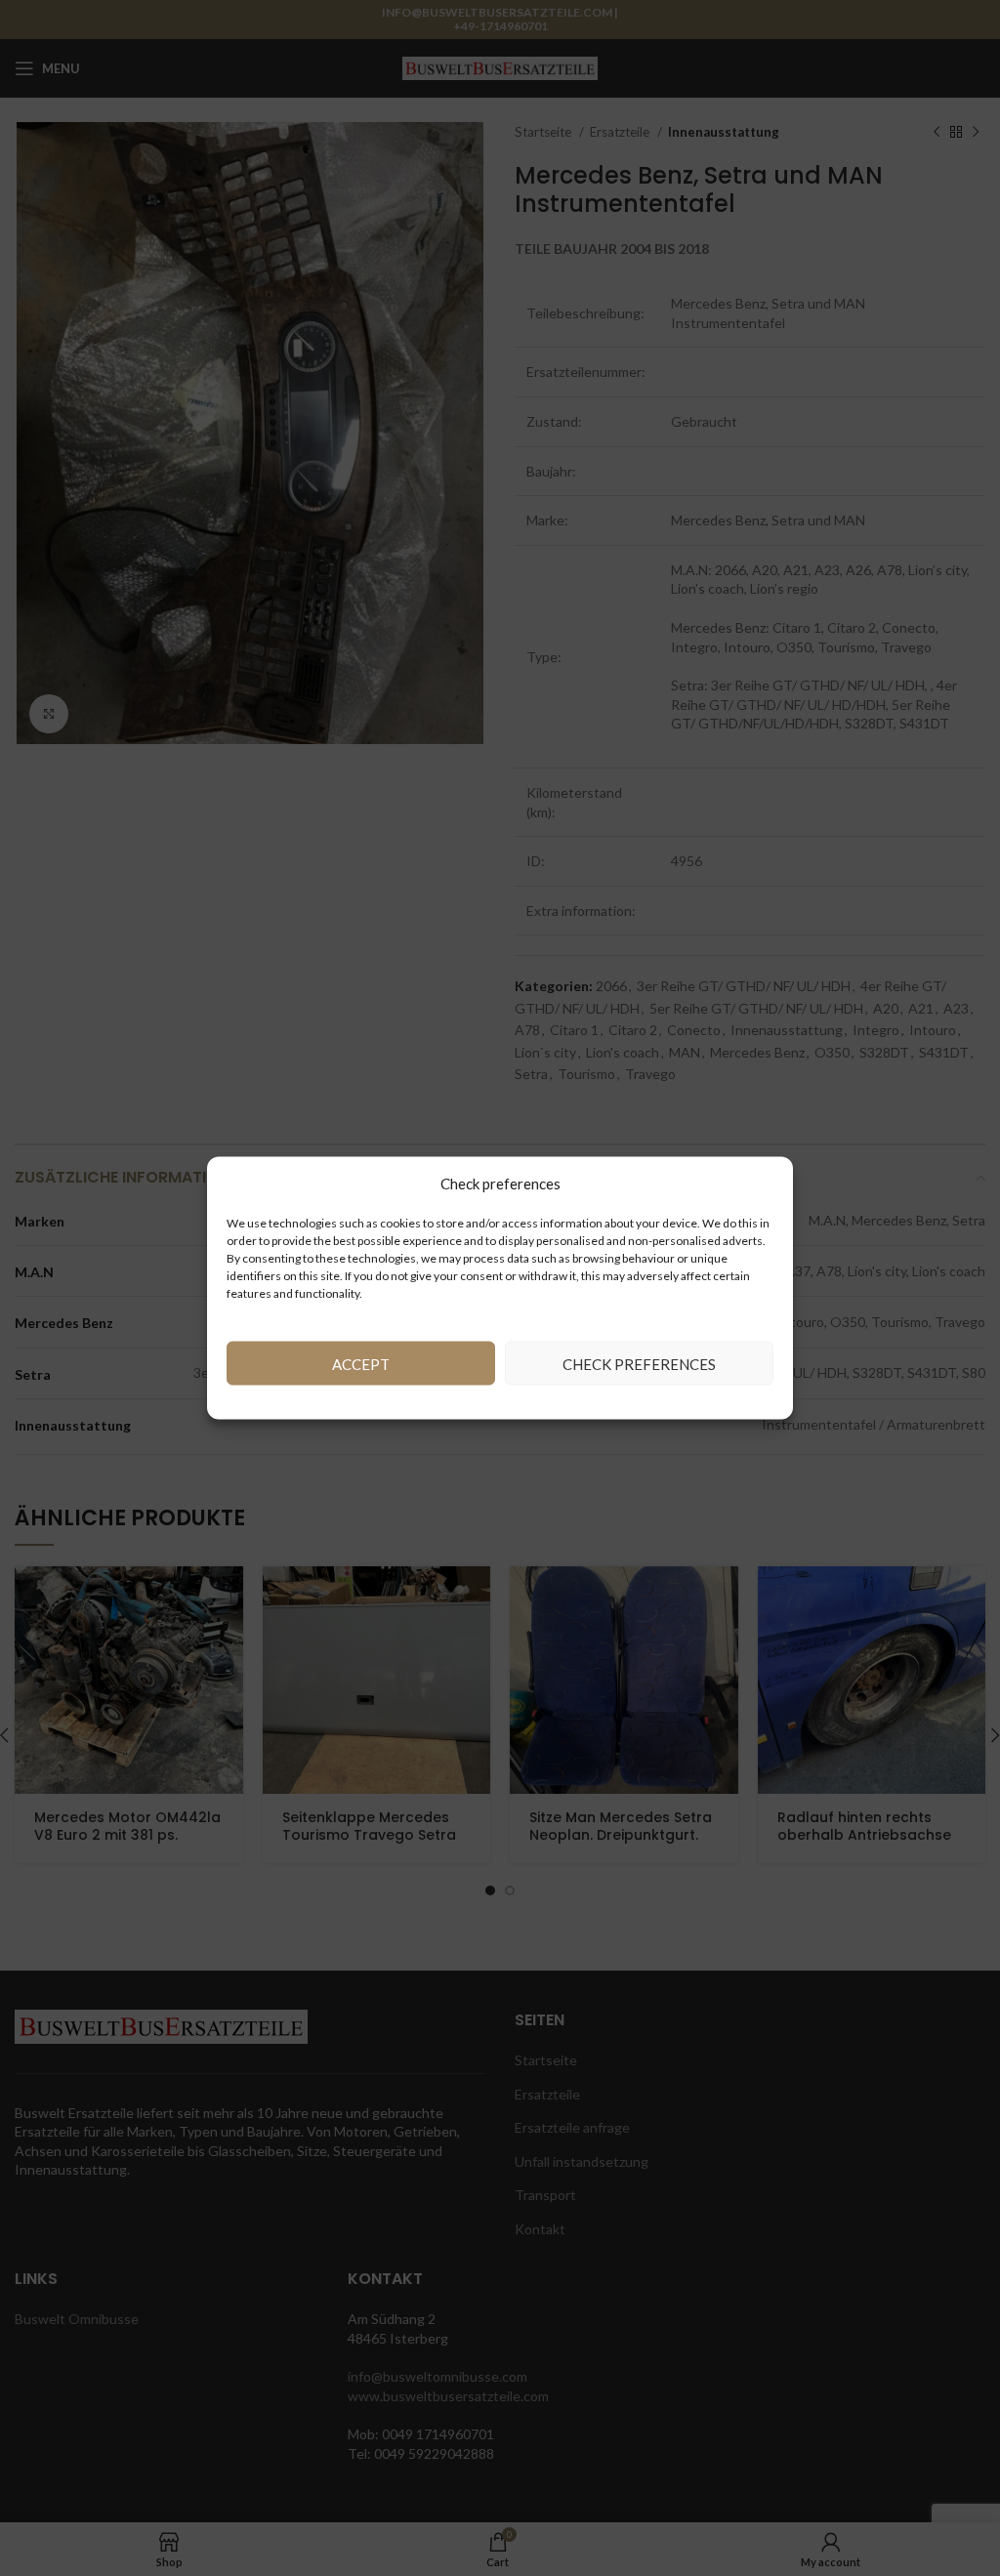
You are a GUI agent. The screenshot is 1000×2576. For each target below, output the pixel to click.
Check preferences (639, 1363)
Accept (361, 1363)
